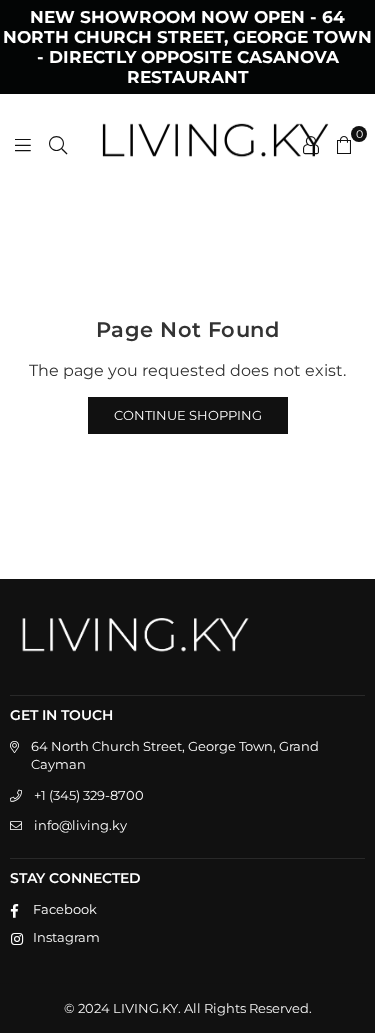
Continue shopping (188, 415)
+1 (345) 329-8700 (89, 795)
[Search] (58, 144)
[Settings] (311, 144)
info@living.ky (80, 825)
